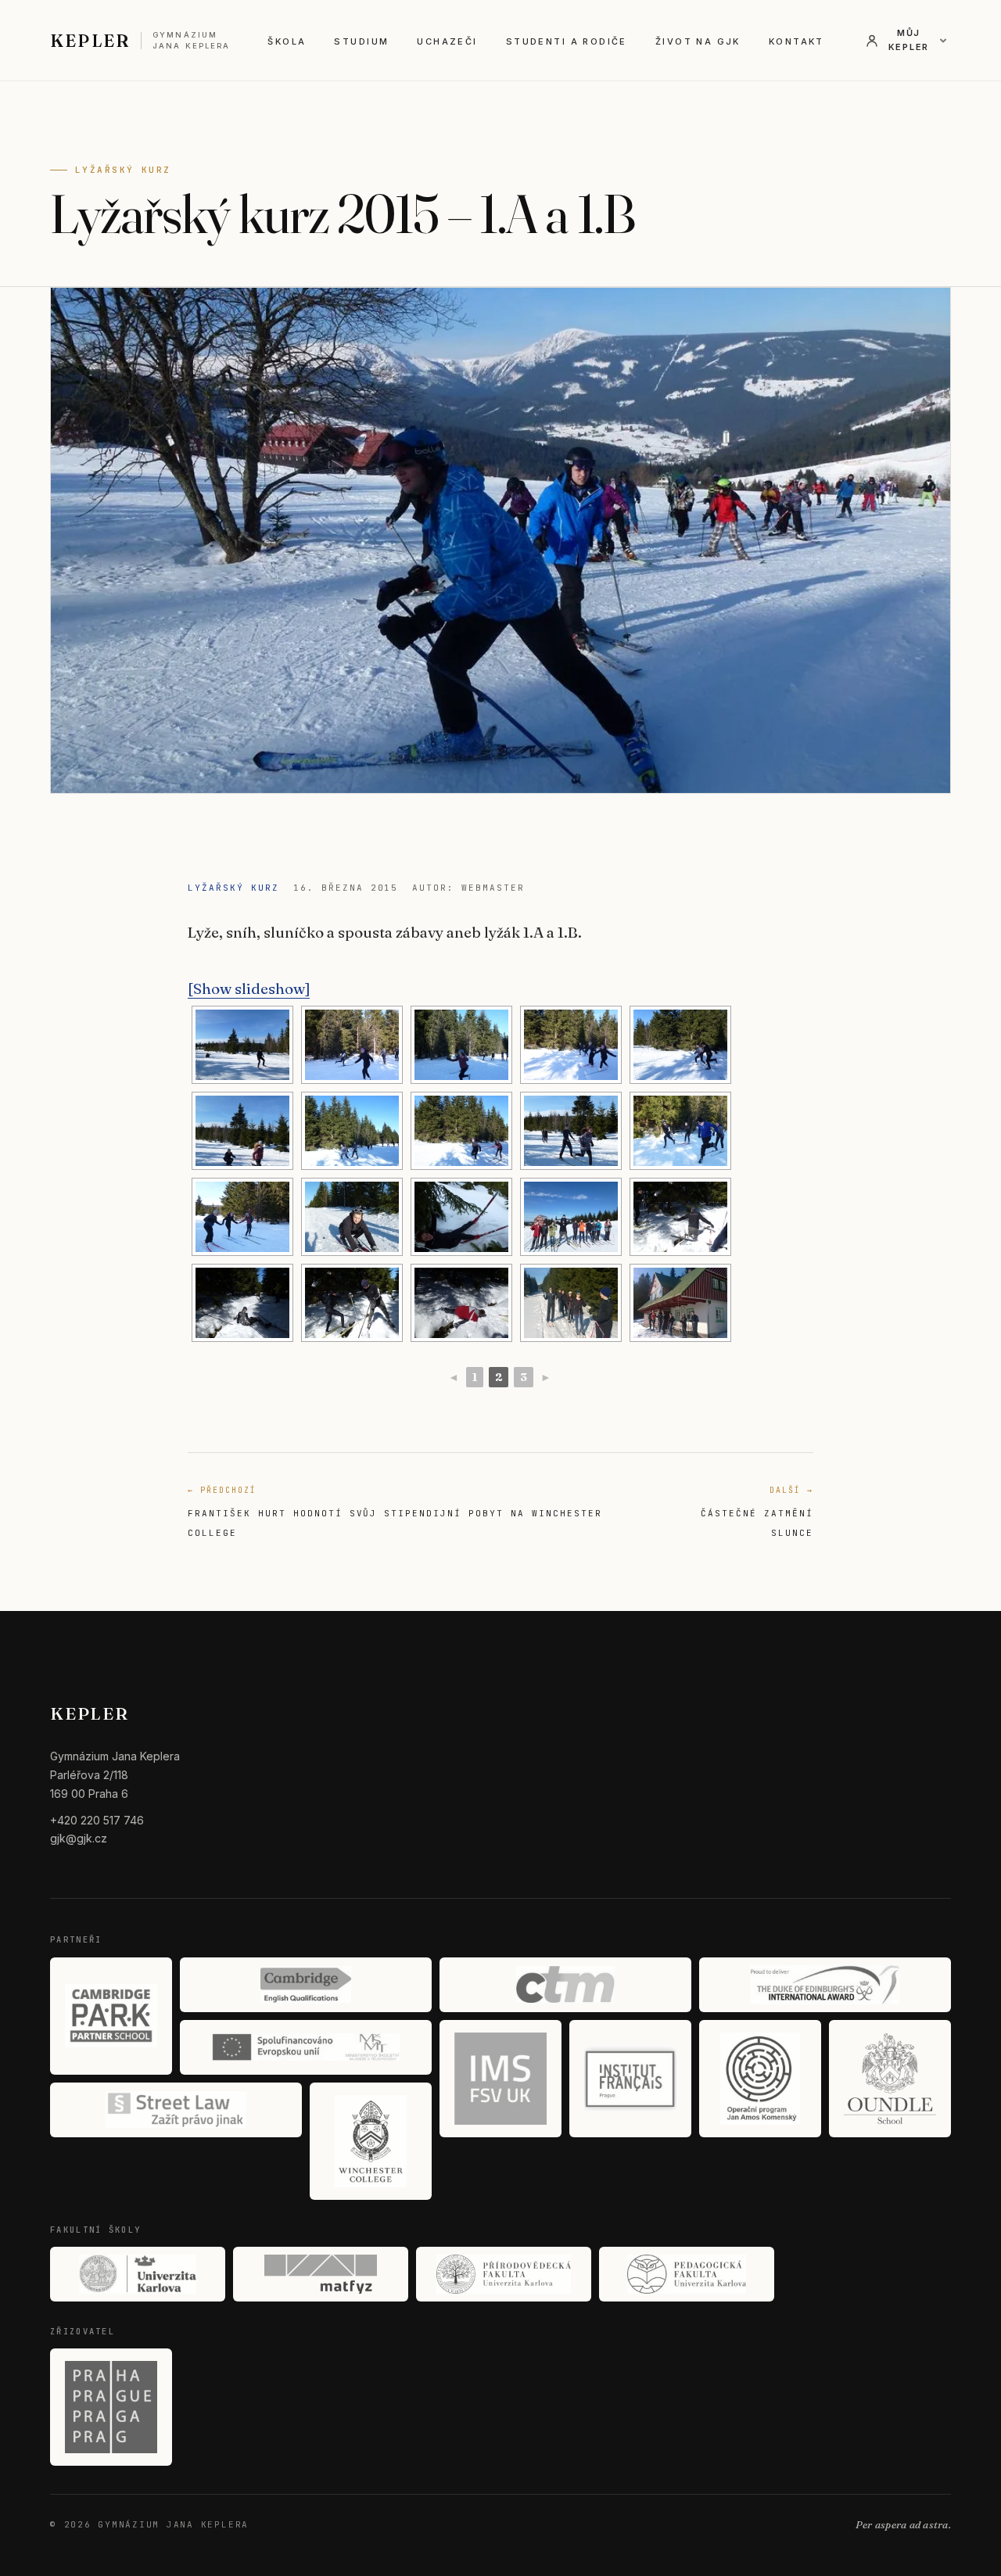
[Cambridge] (306, 1985)
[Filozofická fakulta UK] (138, 2274)
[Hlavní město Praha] (111, 2407)
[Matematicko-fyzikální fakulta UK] (321, 2274)
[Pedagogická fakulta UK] (687, 2274)
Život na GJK (698, 41)
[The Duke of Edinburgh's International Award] (825, 1985)
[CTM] (565, 1985)
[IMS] (500, 2079)
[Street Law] (176, 2110)
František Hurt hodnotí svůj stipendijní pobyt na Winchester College (395, 1512)
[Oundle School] (890, 2079)
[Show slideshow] (249, 988)
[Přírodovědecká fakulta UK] (504, 2274)
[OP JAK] (760, 2079)
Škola (287, 41)
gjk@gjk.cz (79, 1838)
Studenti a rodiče (567, 41)
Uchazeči (447, 41)
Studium (361, 41)
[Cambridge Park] (111, 2016)
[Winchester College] (371, 2141)
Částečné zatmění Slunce (757, 1512)
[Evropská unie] (306, 2047)
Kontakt (796, 41)
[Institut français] (630, 2079)
